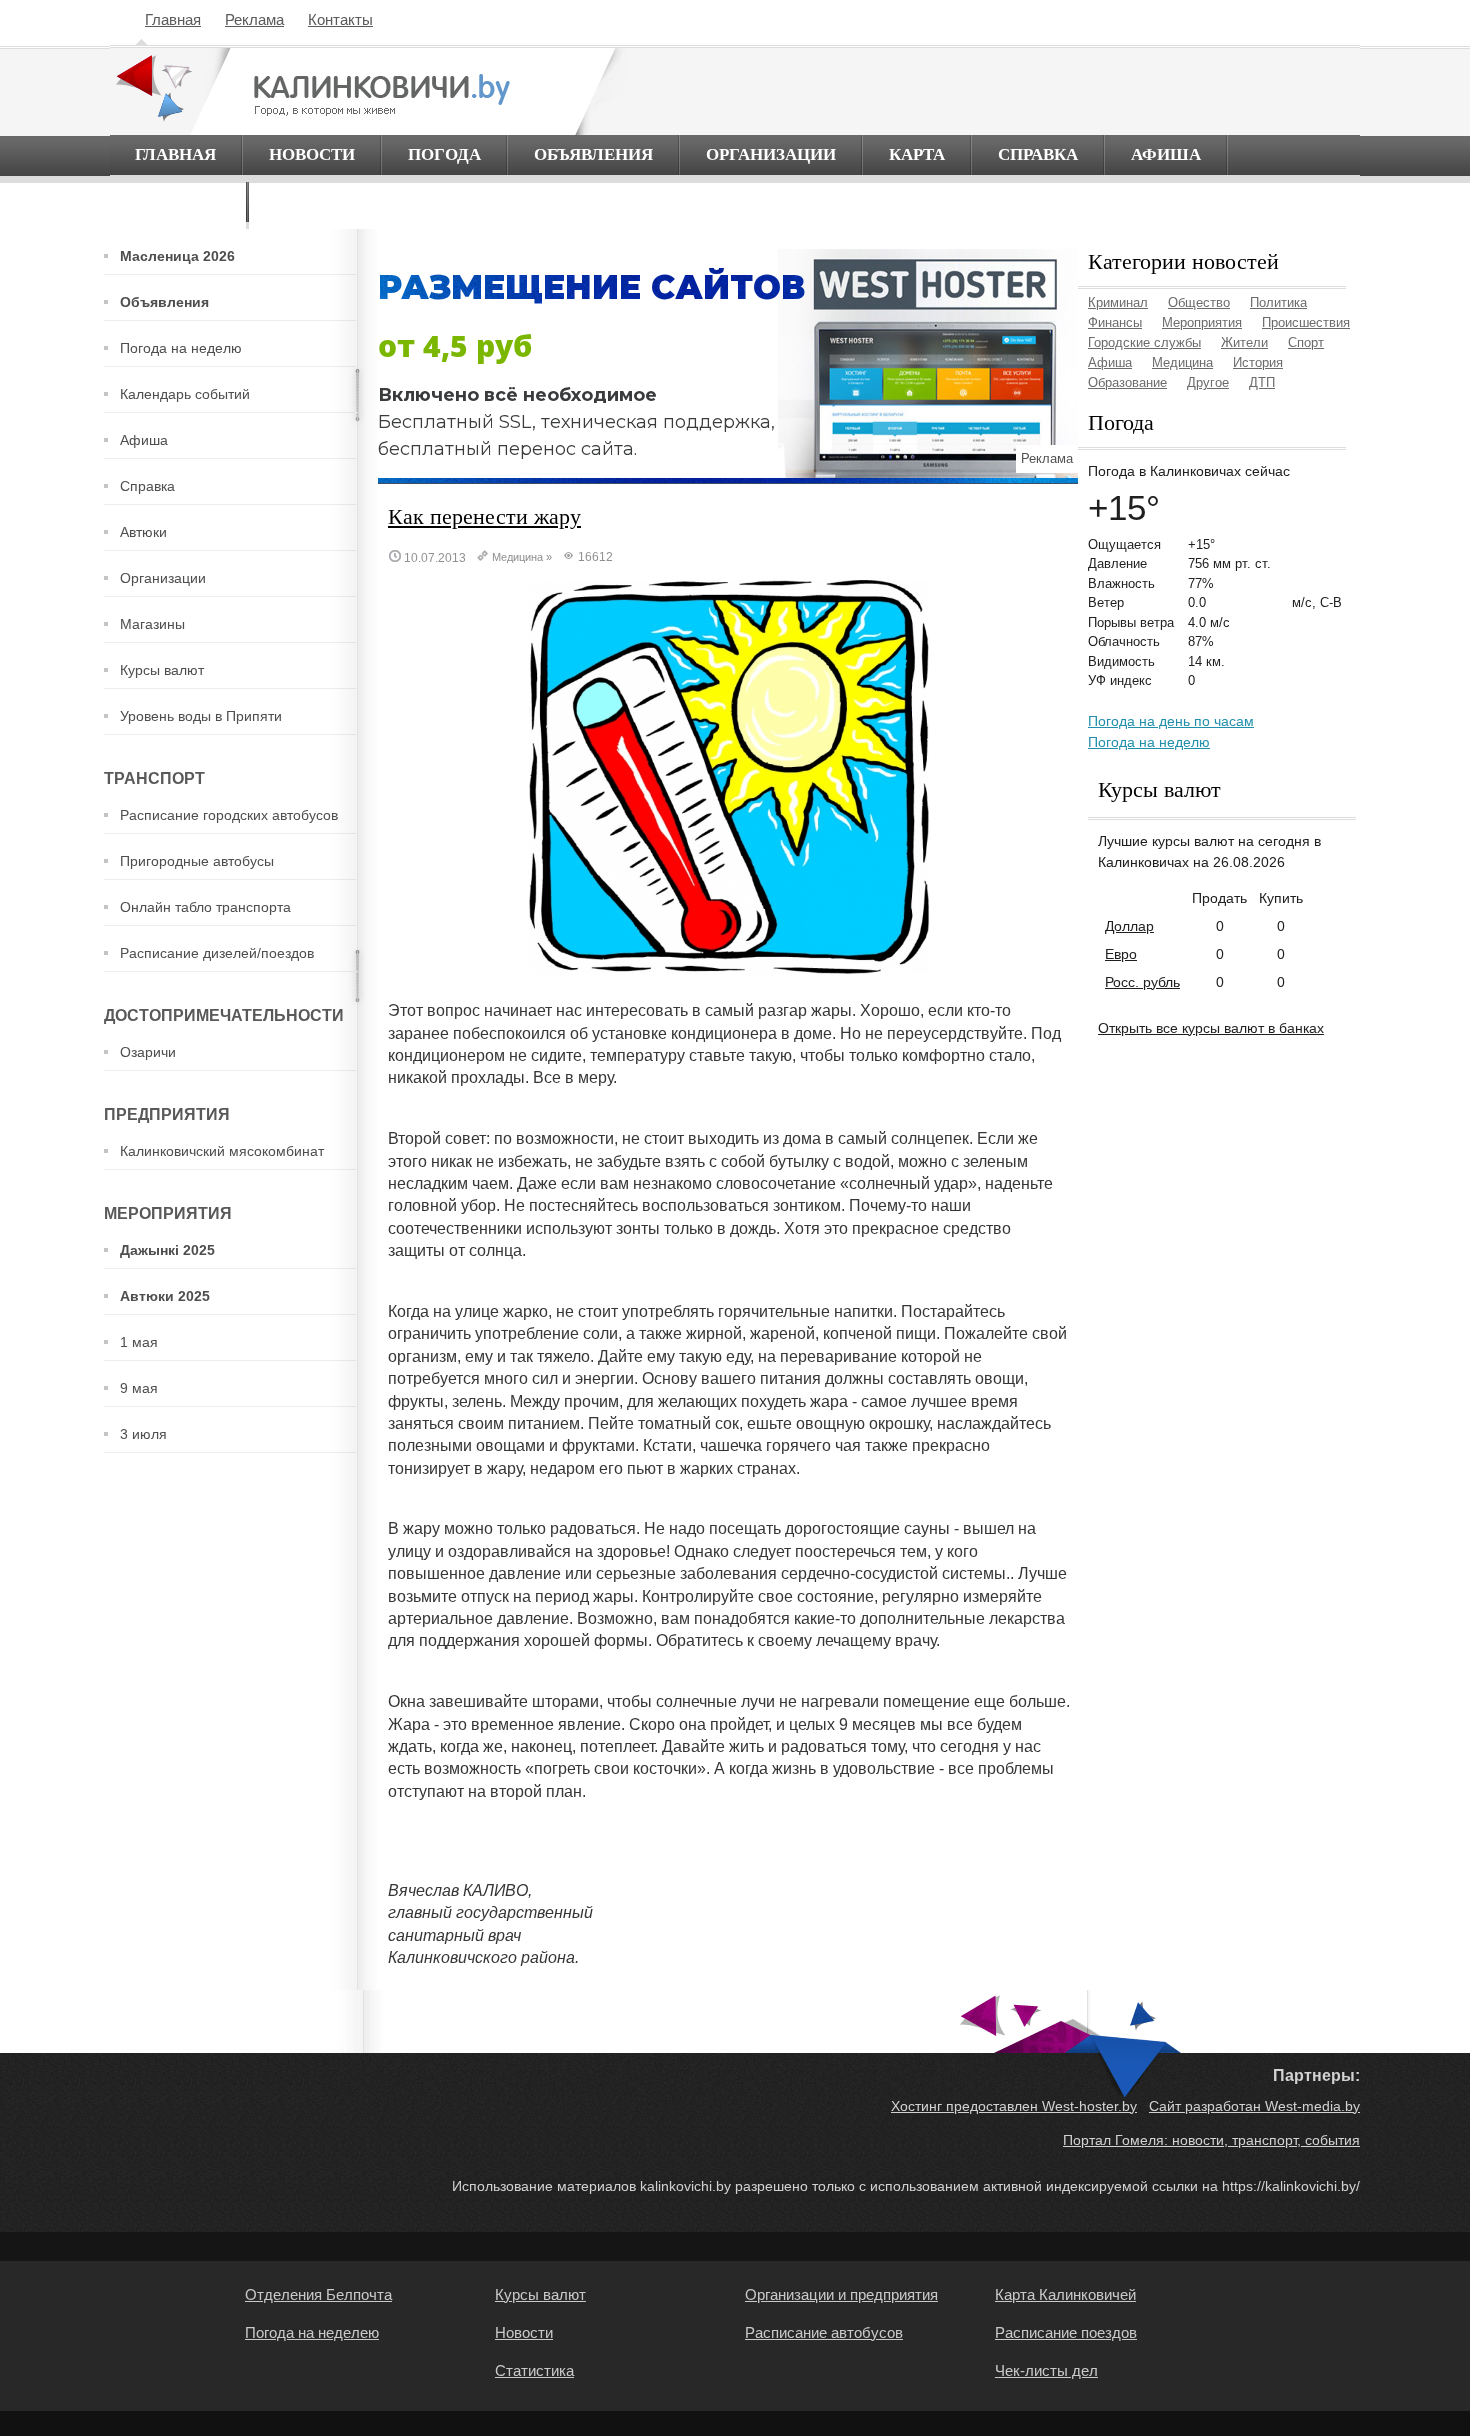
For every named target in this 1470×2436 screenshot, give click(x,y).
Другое (1208, 382)
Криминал (1118, 302)
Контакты (340, 19)
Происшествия (1306, 322)
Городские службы (1144, 342)
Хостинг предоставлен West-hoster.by (1014, 2106)
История (1258, 362)
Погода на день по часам (1171, 721)
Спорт (1306, 342)
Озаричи (148, 1052)
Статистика (534, 2370)
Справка (1038, 154)
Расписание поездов (1066, 2332)
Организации (771, 154)
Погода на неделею (312, 2332)
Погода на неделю (181, 348)
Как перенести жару (484, 516)
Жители (1244, 342)
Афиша (1166, 154)
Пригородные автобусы (197, 861)
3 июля (143, 1434)
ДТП (1262, 382)
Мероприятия (1202, 322)
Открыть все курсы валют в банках (1211, 1028)
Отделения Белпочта (318, 2294)
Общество (1199, 302)
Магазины (152, 624)
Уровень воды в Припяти (201, 716)
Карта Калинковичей (1065, 2294)
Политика (1278, 302)
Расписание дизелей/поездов (217, 953)
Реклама (254, 19)
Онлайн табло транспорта (205, 907)
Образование (1127, 382)
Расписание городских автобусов (229, 815)
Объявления (593, 154)
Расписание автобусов (824, 2332)
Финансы (1115, 322)
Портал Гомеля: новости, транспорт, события (1211, 2140)
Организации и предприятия (841, 2294)
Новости (312, 154)
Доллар (1129, 926)
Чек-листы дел (1046, 2370)
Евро (1121, 954)
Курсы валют (162, 670)
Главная (173, 19)
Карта (917, 154)
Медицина (517, 557)
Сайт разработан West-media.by (1254, 2106)
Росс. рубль (1142, 982)
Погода (444, 154)
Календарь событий (185, 394)
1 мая (139, 1342)
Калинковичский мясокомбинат (222, 1151)
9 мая (139, 1388)
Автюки (143, 532)
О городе (178, 201)
